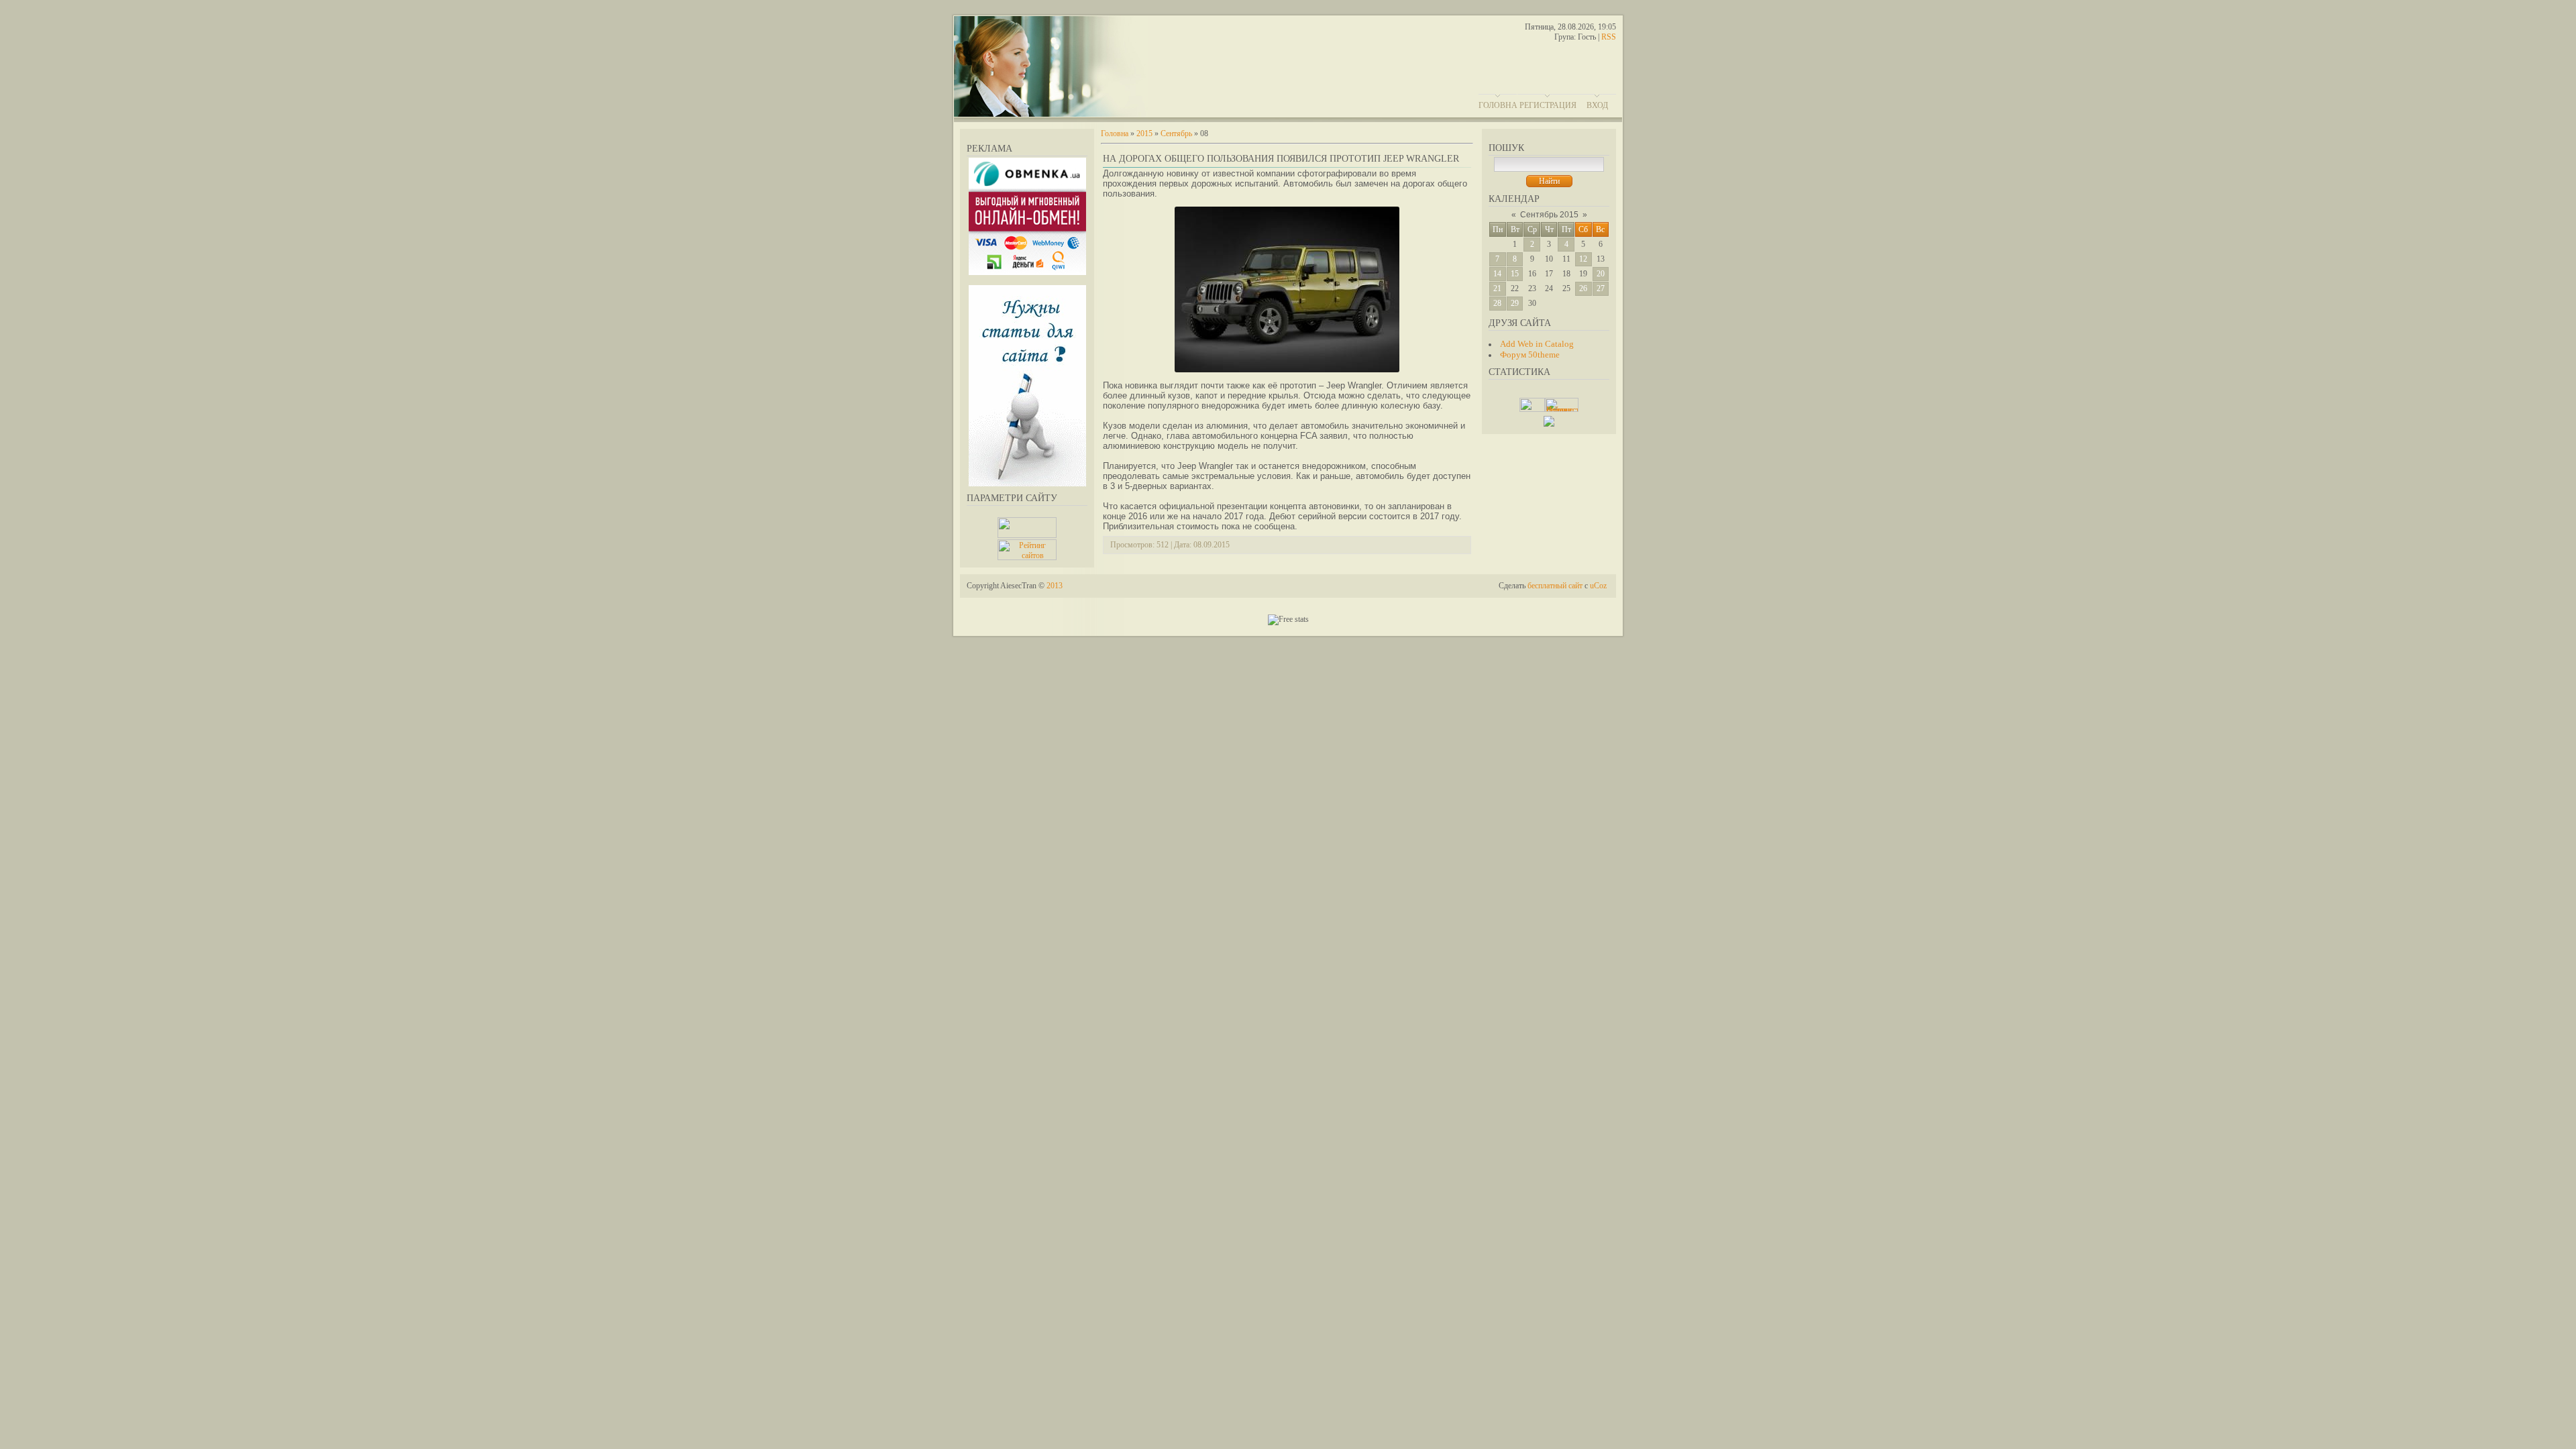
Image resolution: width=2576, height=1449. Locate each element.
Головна (1498, 105)
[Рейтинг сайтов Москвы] (1549, 424)
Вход (1597, 105)
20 (1601, 274)
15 (1515, 274)
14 (1497, 274)
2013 (1055, 586)
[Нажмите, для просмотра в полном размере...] (1287, 370)
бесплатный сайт (1555, 586)
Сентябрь (1176, 133)
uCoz (1598, 586)
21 (1497, 288)
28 (1497, 303)
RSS (1609, 37)
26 (1583, 288)
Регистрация (1548, 105)
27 (1601, 288)
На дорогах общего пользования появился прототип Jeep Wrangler (1281, 159)
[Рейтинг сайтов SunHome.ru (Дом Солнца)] (1027, 557)
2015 (1144, 133)
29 (1515, 303)
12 (1583, 259)
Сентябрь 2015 (1549, 215)
